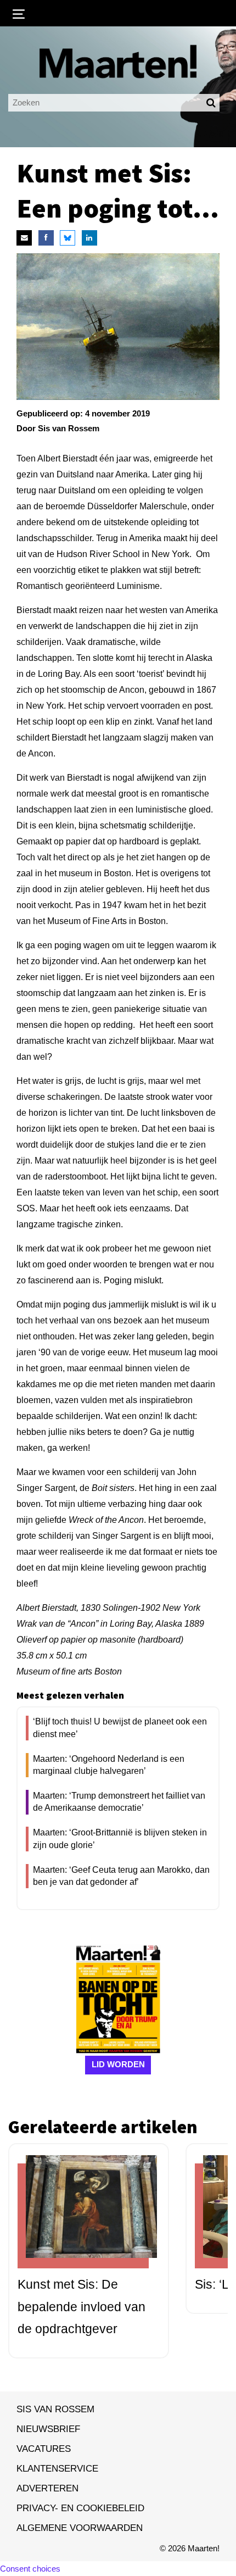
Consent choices (30, 2569)
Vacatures (44, 2449)
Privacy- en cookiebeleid (80, 2508)
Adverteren (47, 2488)
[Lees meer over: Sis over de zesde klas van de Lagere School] (83, 2216)
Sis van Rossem (55, 2409)
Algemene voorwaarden (80, 2528)
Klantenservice (57, 2468)
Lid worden (118, 2064)
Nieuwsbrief (48, 2429)
